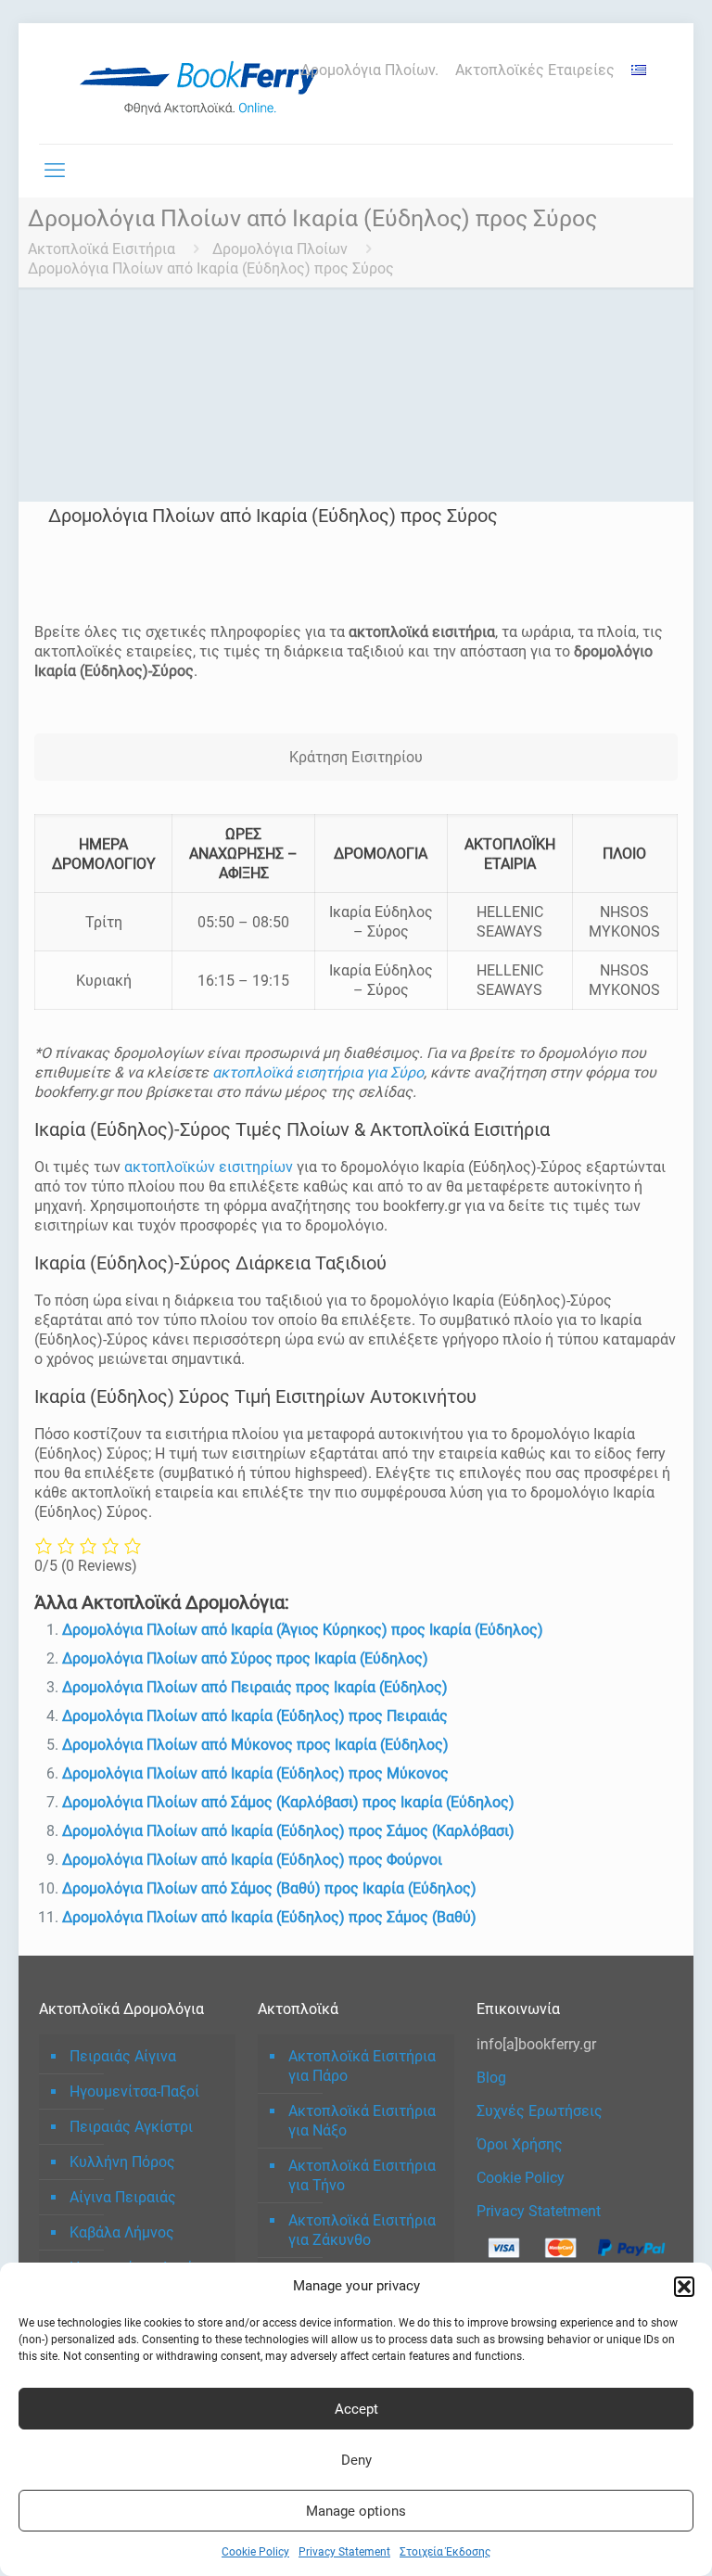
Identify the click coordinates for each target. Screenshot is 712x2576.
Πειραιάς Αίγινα (123, 2056)
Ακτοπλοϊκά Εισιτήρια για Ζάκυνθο (362, 2230)
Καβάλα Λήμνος (122, 2232)
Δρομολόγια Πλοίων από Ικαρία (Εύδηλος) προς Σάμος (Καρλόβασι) (288, 1831)
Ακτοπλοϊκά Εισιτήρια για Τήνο (362, 2175)
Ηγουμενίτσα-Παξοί (134, 2091)
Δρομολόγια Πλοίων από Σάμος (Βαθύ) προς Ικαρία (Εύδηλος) (269, 1888)
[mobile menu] (55, 171)
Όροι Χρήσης (520, 2144)
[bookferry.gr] (206, 83)
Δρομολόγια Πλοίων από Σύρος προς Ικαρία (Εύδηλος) (245, 1658)
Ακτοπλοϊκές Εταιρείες (535, 70)
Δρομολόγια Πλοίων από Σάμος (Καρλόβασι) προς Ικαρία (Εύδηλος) (288, 1802)
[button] (684, 2287)
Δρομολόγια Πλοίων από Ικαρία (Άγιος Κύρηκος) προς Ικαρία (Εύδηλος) (303, 1630)
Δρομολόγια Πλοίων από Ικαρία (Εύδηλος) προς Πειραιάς (255, 1716)
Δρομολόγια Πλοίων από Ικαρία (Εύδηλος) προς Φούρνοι (252, 1860)
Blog (491, 2078)
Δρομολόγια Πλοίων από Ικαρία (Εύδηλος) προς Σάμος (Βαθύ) (269, 1917)
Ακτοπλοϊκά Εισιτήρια (102, 249)
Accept (356, 2409)
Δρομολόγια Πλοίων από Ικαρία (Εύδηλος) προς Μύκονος (255, 1773)
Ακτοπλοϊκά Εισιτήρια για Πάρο (362, 2066)
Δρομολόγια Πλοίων (280, 249)
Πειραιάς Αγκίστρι (131, 2127)
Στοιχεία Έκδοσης (445, 2552)
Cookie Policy (255, 2552)
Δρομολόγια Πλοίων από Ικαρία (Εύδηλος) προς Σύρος (211, 268)
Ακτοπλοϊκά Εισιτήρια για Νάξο (362, 2121)
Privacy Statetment (539, 2211)
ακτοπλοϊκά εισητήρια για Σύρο (318, 1072)
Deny (356, 2460)
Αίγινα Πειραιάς (123, 2197)
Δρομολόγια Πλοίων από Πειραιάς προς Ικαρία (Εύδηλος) (255, 1687)
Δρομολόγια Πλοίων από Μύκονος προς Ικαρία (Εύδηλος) (255, 1745)
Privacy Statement (344, 2552)
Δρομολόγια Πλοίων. (369, 70)
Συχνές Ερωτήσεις (540, 2111)
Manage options (356, 2511)
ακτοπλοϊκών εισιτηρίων (209, 1167)
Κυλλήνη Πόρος (122, 2162)
